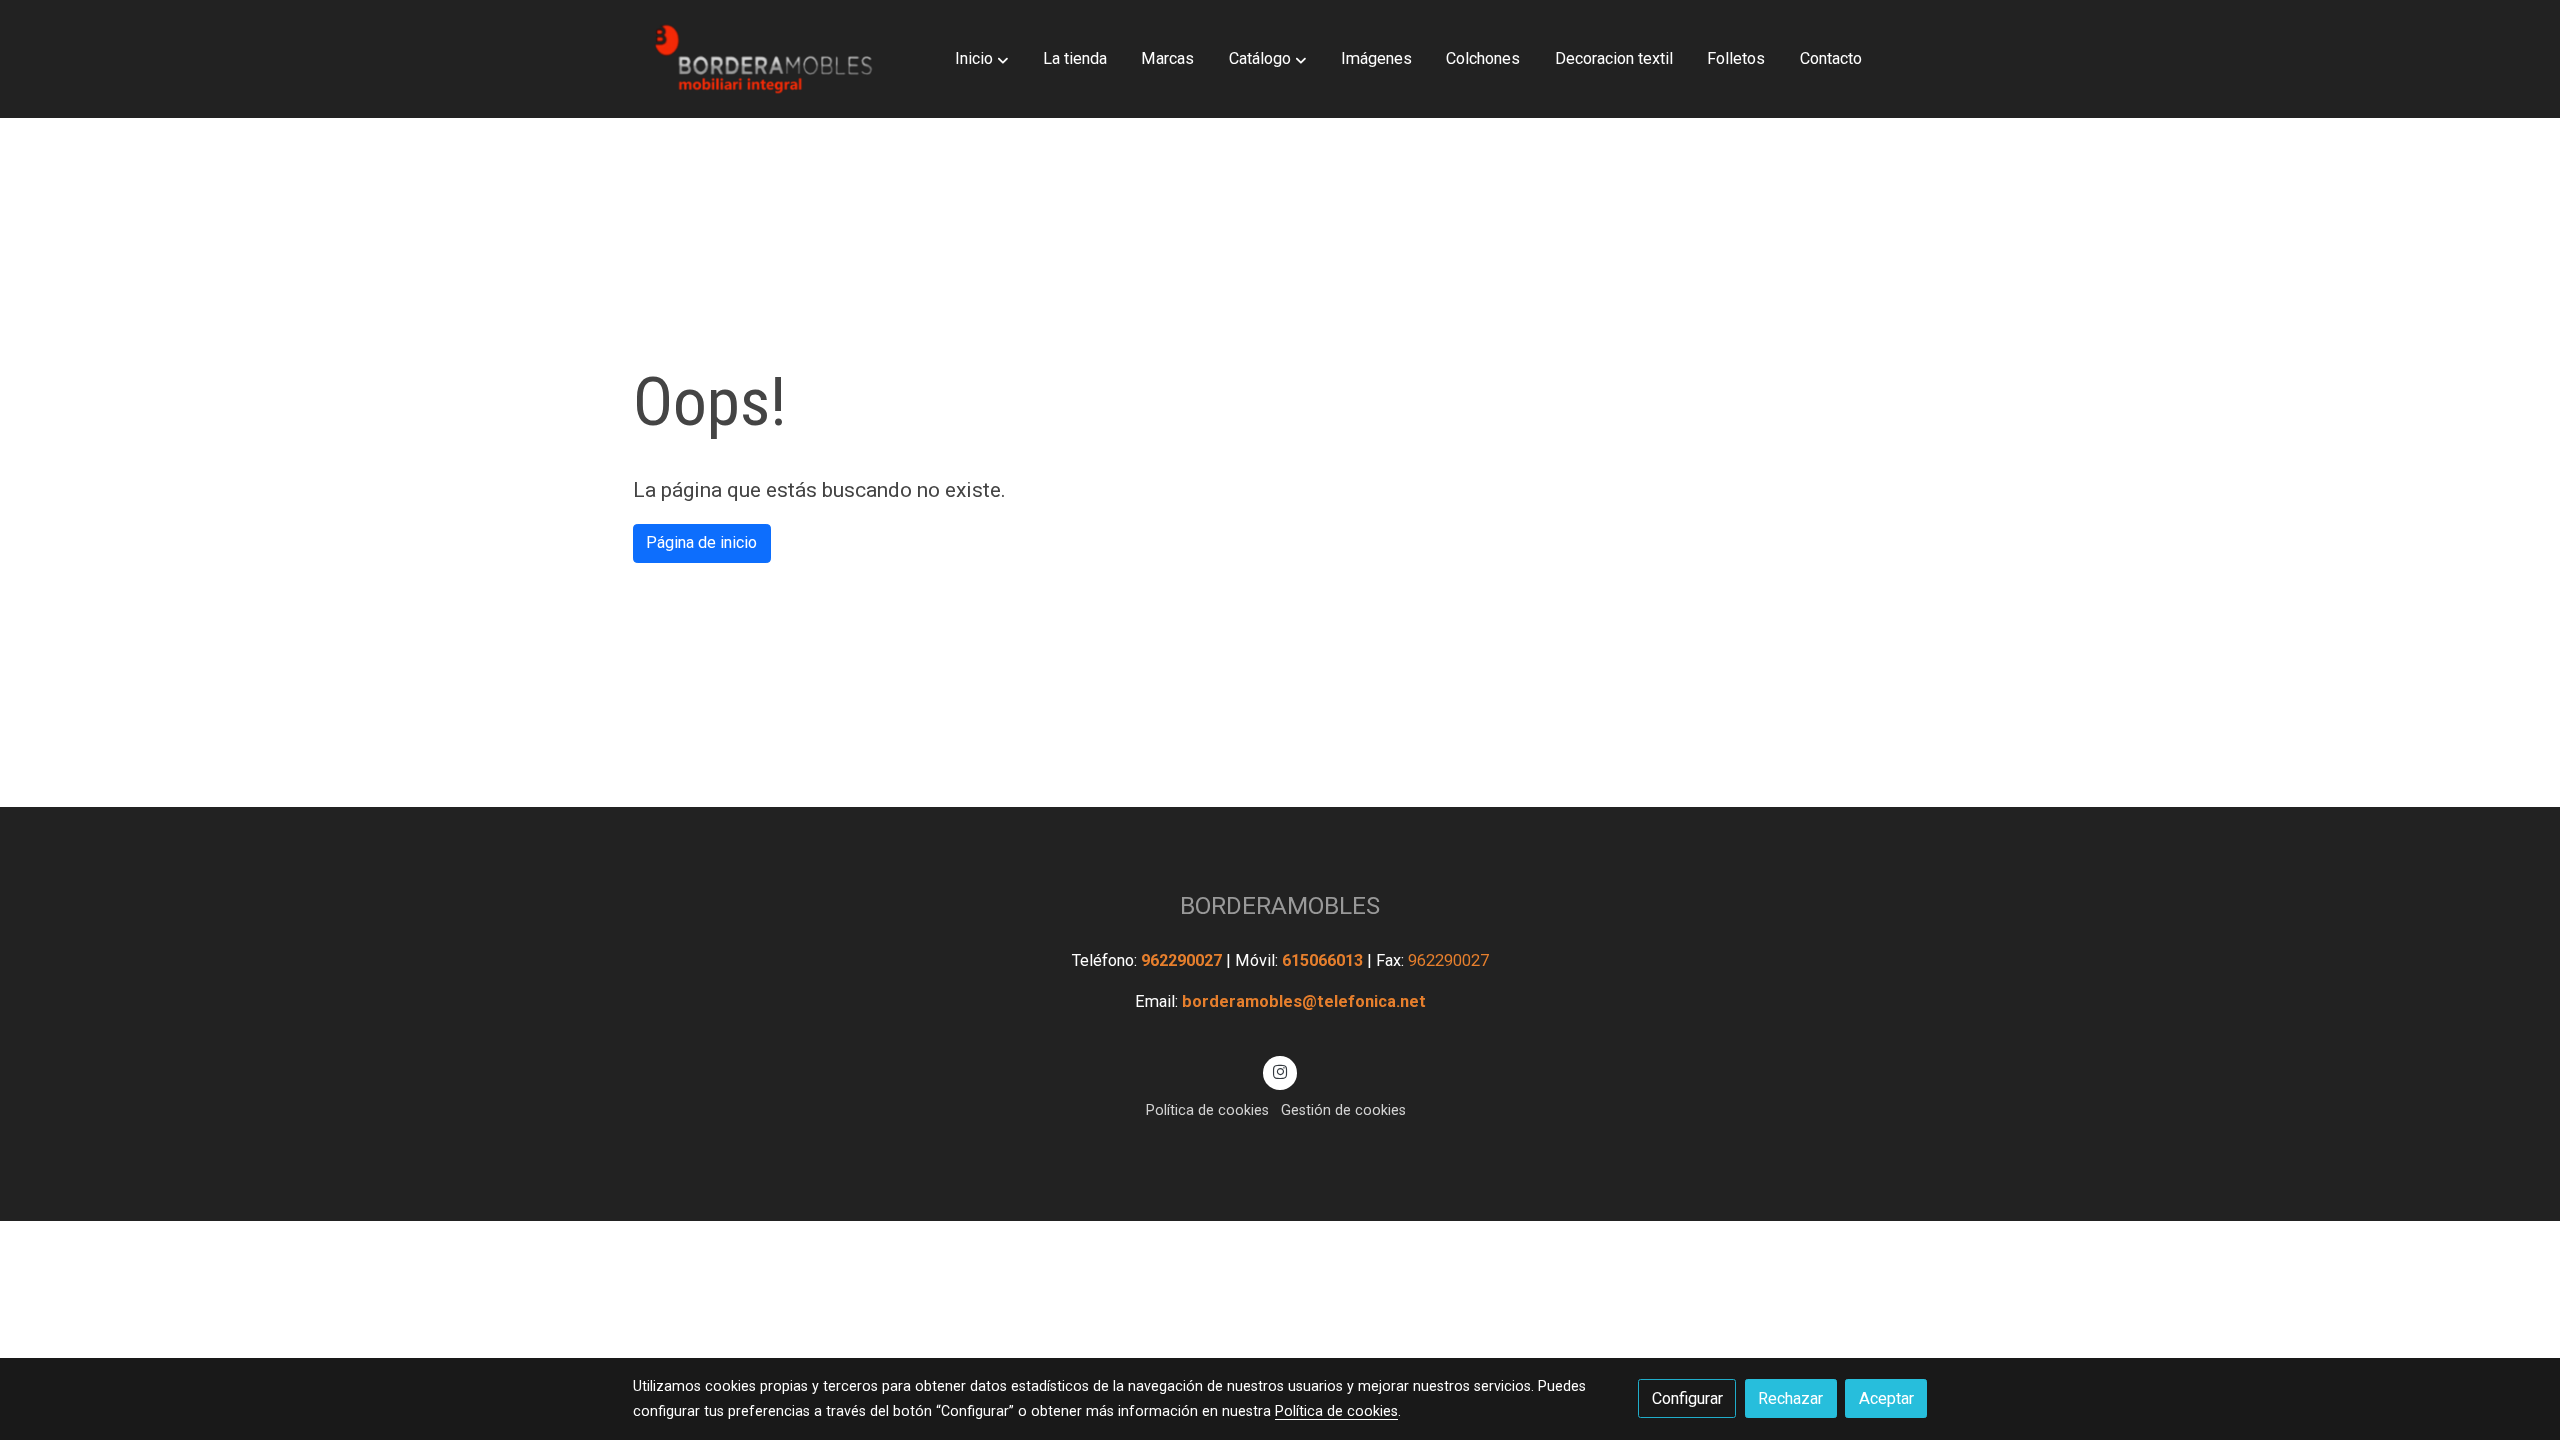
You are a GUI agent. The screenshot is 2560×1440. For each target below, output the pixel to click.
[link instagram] (1280, 1071)
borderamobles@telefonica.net (1304, 1001)
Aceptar (1886, 1398)
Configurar (1687, 1398)
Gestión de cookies (1343, 1110)
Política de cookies (1207, 1110)
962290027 (1183, 960)
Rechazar (1790, 1398)
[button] (981, 59)
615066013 (1324, 960)
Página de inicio (701, 542)
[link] (761, 59)
